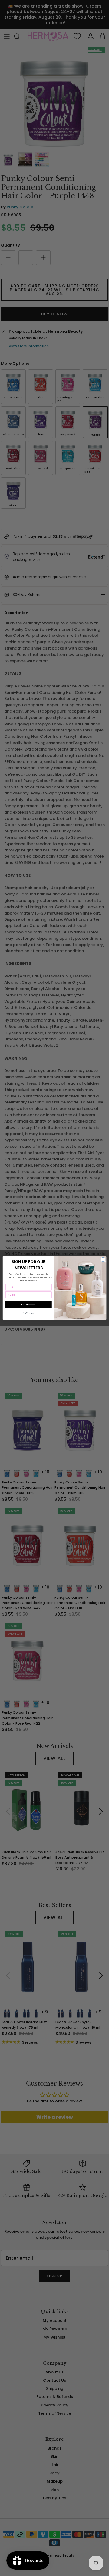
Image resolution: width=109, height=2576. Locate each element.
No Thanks (29, 1313)
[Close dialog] (103, 1259)
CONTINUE (28, 1304)
